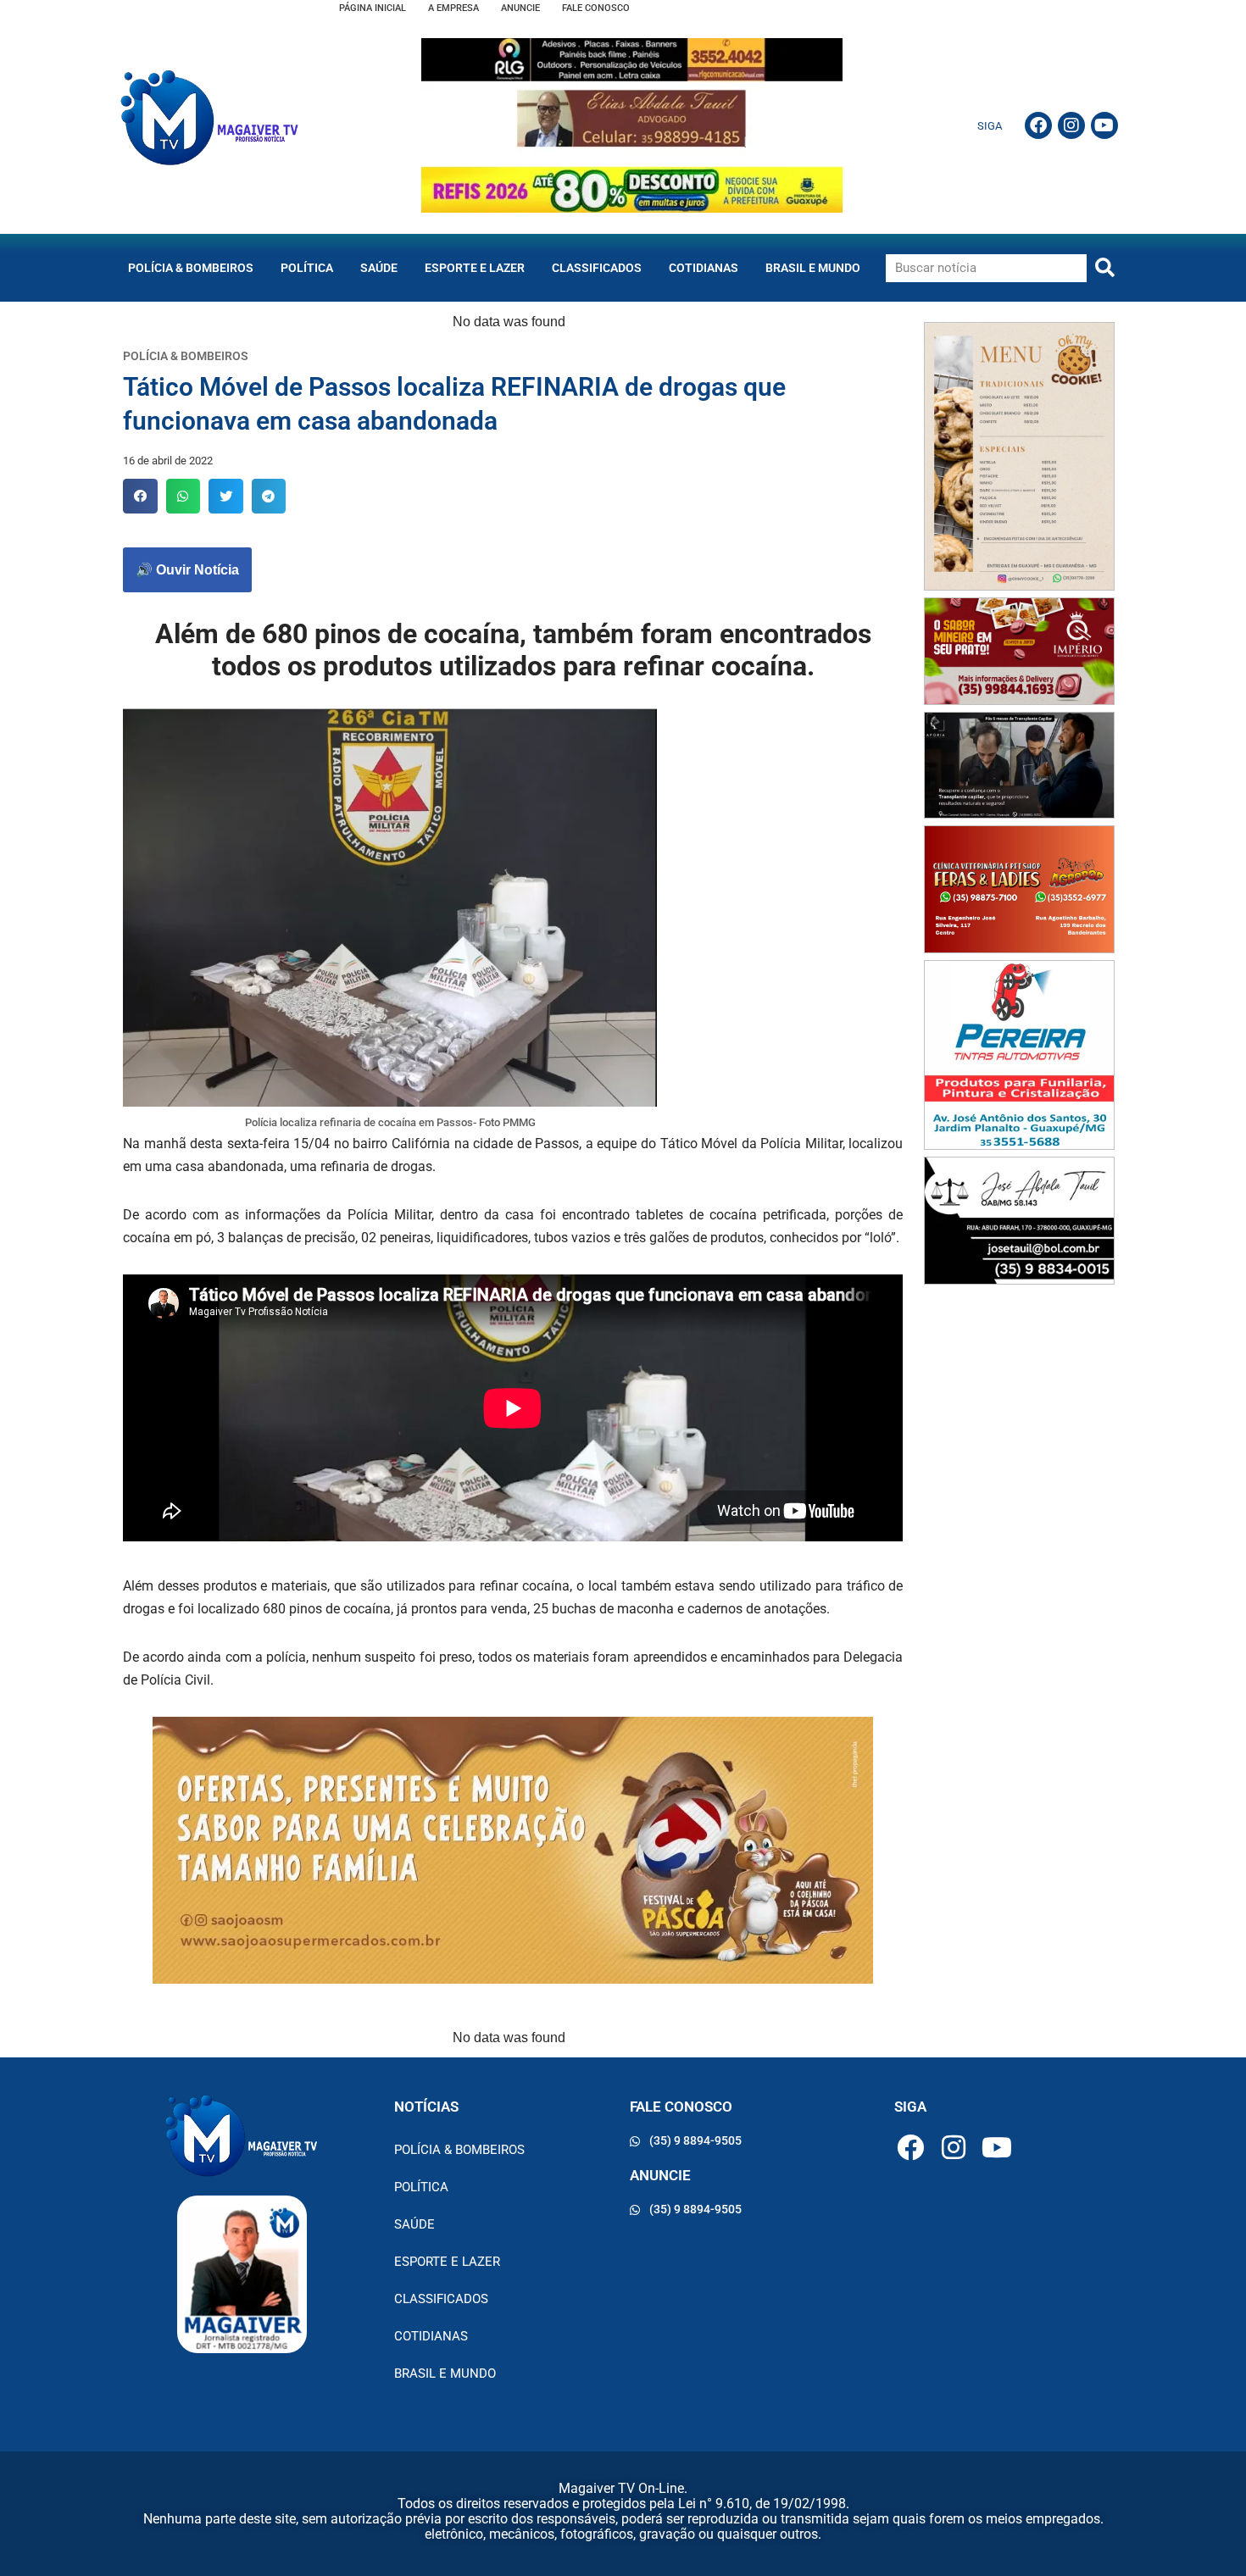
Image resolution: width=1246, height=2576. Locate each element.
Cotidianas (704, 268)
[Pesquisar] (1105, 268)
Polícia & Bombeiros (191, 268)
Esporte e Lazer (475, 268)
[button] (140, 496)
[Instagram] (1071, 125)
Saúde (379, 268)
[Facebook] (1038, 125)
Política (307, 268)
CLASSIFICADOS (597, 268)
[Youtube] (1104, 125)
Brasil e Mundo (813, 268)
